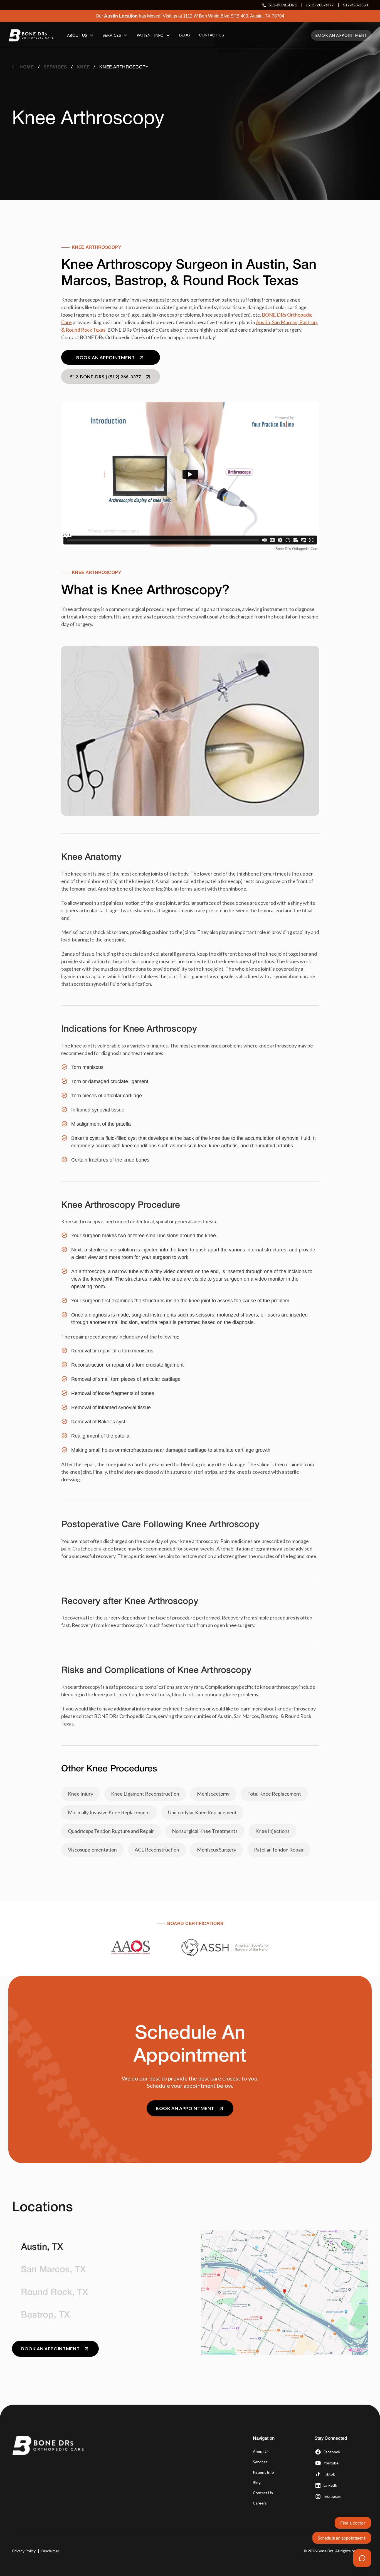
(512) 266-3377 (320, 5)
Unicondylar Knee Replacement (202, 1812)
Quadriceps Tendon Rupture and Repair (111, 1831)
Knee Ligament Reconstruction (145, 1794)
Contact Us (263, 2493)
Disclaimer (50, 2551)
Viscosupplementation (92, 1850)
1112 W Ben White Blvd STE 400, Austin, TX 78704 (234, 16)
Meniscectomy (213, 1794)
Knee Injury (81, 1794)
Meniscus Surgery (217, 1850)
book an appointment (341, 35)
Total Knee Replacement (274, 1794)
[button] (80, 35)
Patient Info (263, 2472)
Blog (257, 2482)
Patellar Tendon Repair (279, 1850)
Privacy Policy (24, 2551)
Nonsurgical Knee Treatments (205, 1831)
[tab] (95, 2247)
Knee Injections (272, 1831)
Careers (260, 2503)
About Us (261, 2451)
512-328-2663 (356, 5)
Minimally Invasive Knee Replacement (109, 1812)
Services (260, 2462)
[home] (31, 35)
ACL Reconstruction (157, 1850)
